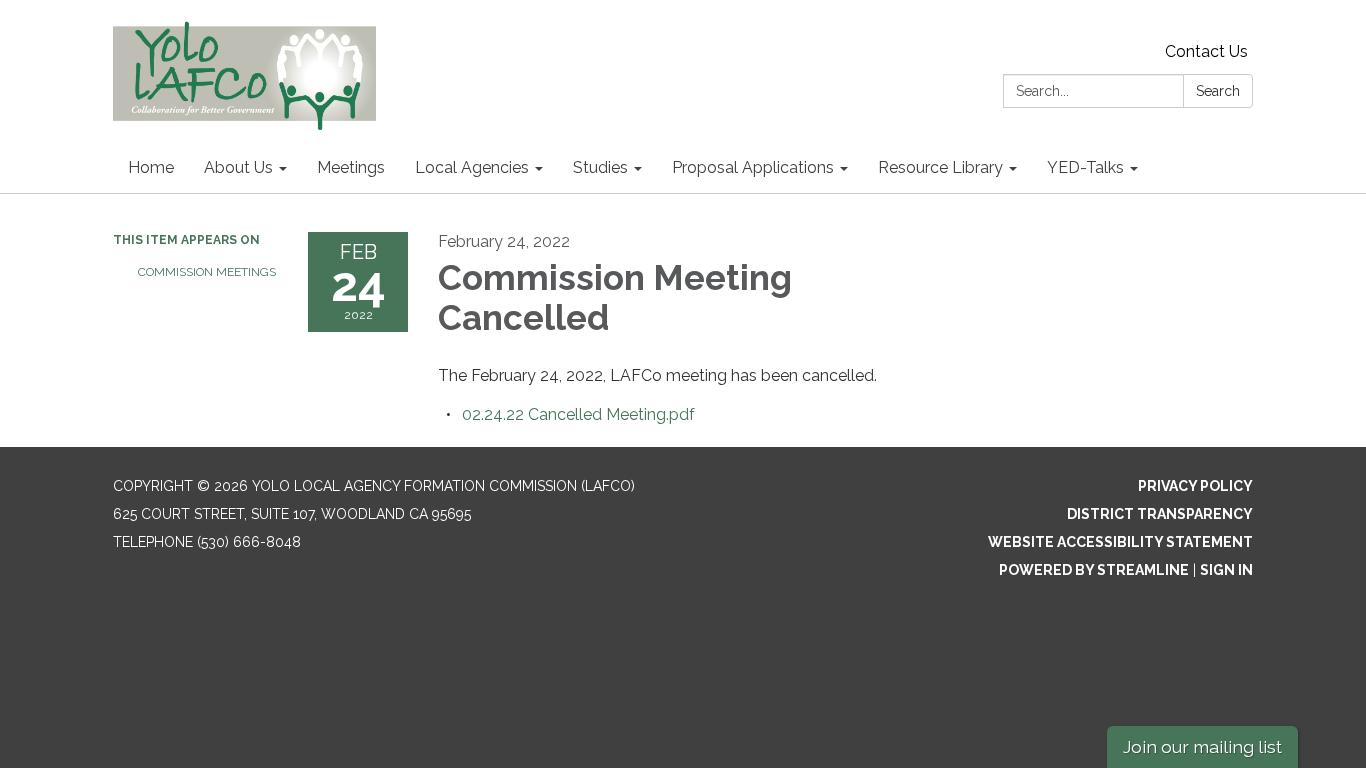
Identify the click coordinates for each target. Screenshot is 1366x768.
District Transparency (1160, 514)
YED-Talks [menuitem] (1085, 167)
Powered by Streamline (1094, 570)
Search (1218, 91)
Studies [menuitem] (600, 167)
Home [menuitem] (151, 167)
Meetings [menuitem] (351, 167)
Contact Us (1206, 51)
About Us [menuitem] (238, 167)
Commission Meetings (207, 272)
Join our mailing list (1202, 746)
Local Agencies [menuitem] (472, 167)
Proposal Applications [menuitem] (753, 167)
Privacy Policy (1195, 486)
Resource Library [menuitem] (940, 167)
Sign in (1226, 570)
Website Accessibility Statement (1120, 542)
